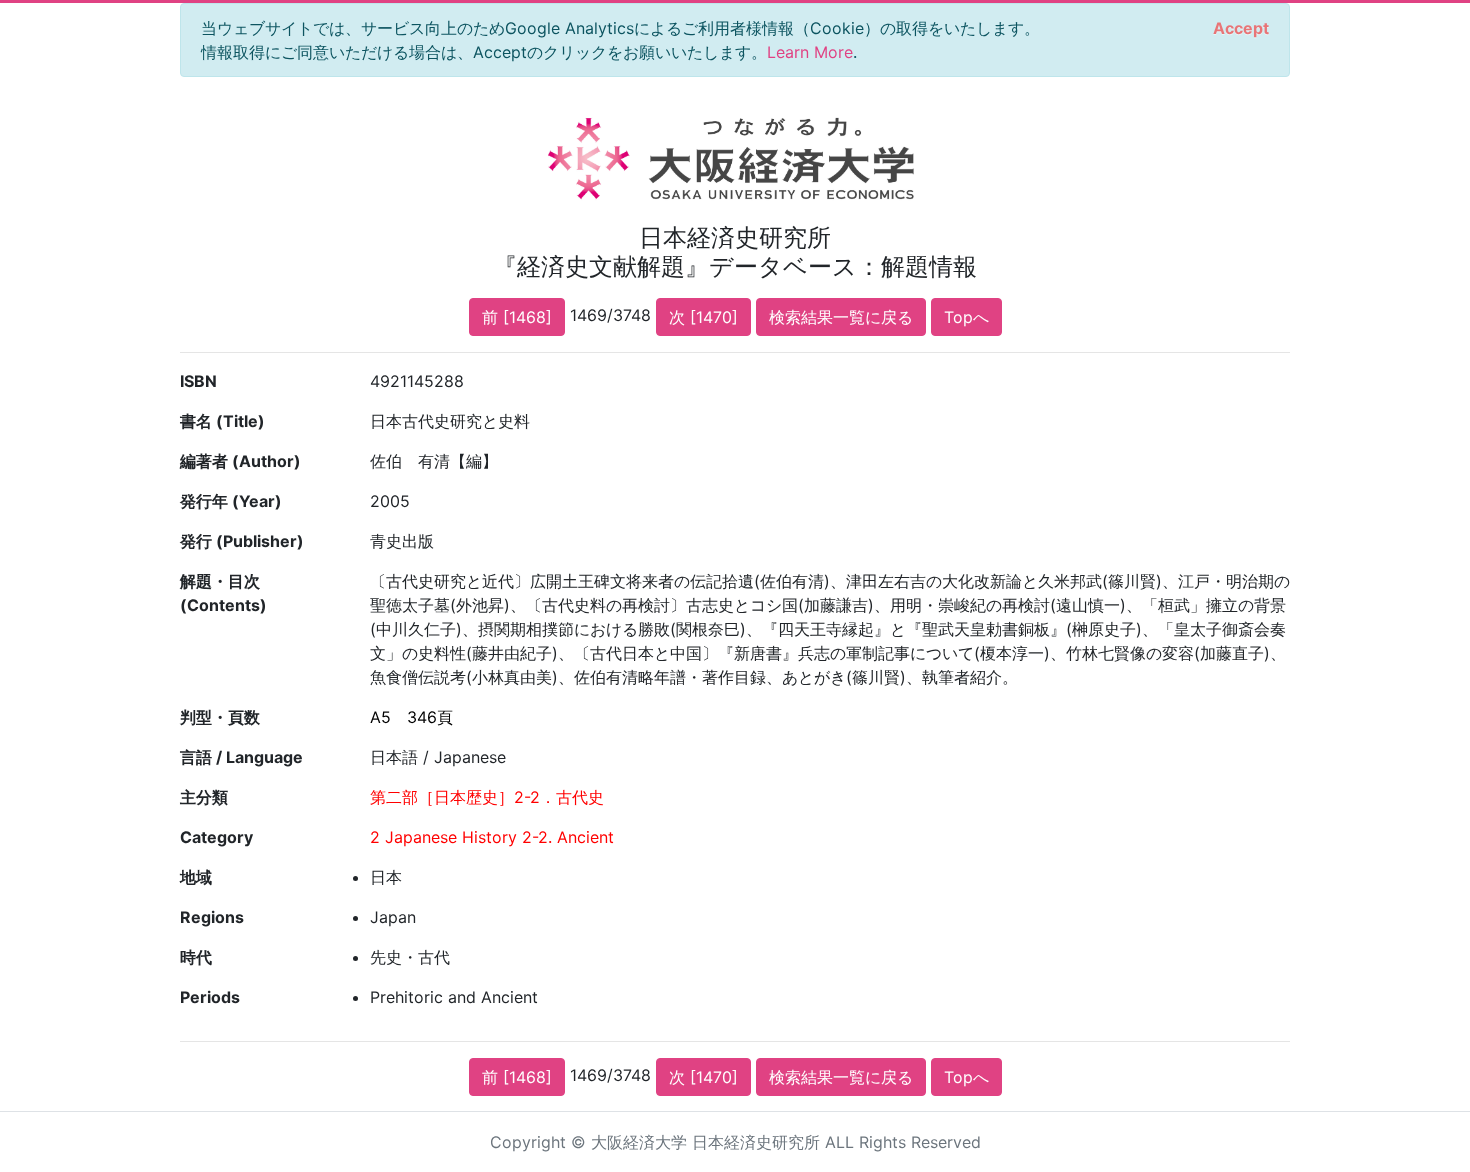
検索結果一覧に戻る (841, 317)
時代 (196, 957)
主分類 (204, 797)
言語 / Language (241, 757)
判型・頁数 (220, 717)
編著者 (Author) (240, 461)
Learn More (810, 52)
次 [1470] (703, 317)
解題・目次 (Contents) (223, 593)
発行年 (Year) (231, 501)
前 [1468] (517, 317)
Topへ (966, 317)
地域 (196, 877)
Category (216, 837)
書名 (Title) (222, 421)
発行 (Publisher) (242, 541)
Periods (210, 997)
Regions (212, 917)
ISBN (198, 381)
